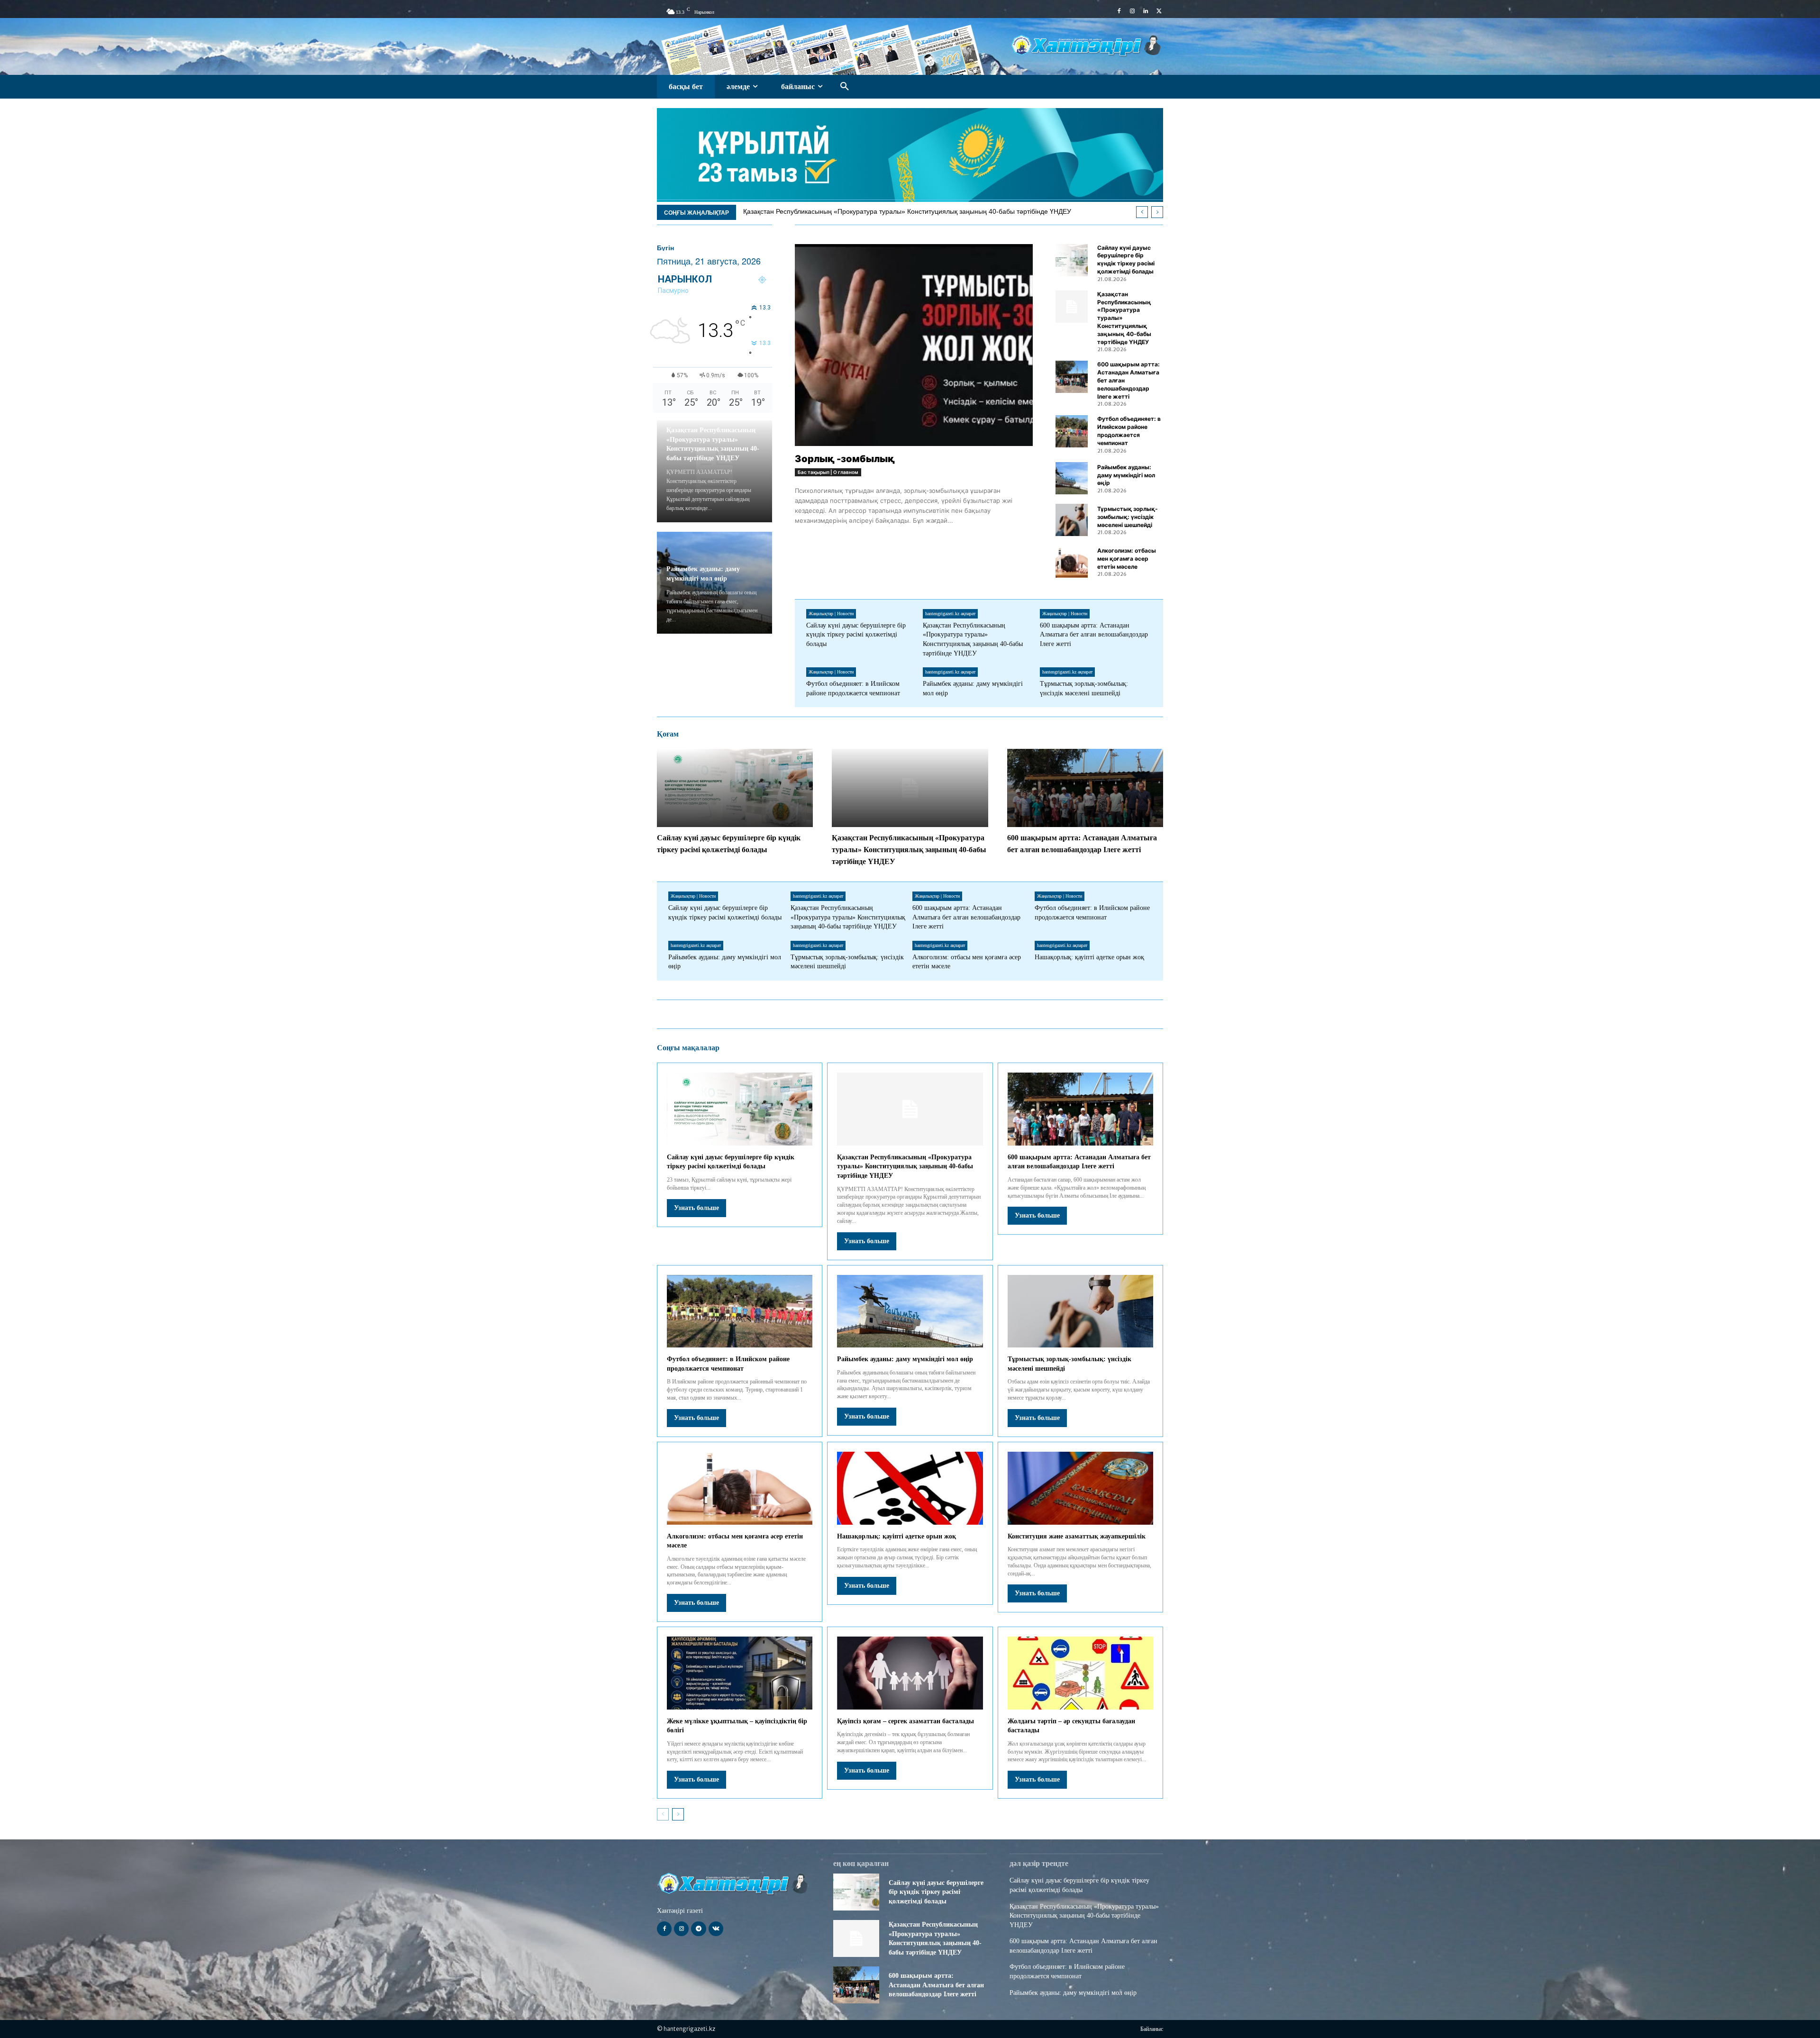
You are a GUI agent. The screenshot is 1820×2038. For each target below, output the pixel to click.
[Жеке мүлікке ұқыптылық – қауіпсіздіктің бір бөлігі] (740, 1673)
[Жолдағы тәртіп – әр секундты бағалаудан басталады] (1080, 1673)
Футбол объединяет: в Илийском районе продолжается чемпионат (855, 211)
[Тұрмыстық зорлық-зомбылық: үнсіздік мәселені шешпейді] (1072, 520)
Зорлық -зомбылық (845, 459)
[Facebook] (1119, 11)
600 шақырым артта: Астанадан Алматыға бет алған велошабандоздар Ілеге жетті (1094, 635)
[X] (1159, 11)
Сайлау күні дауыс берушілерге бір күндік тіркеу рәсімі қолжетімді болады (1126, 259)
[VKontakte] (716, 1929)
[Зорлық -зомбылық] (914, 345)
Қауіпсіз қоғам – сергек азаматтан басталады (905, 1721)
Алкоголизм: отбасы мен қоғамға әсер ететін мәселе (1127, 559)
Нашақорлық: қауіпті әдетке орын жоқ (1089, 957)
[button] (845, 87)
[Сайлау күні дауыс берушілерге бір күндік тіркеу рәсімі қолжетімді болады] (1072, 260)
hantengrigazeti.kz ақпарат (950, 614)
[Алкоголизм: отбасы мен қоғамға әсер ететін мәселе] (1072, 562)
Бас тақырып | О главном (828, 472)
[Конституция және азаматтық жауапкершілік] (1080, 1488)
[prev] (1142, 212)
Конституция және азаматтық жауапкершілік (1077, 1536)
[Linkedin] (1146, 11)
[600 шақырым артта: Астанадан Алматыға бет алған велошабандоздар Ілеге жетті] (1072, 377)
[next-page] (678, 1814)
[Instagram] (1132, 11)
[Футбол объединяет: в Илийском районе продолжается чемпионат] (1072, 431)
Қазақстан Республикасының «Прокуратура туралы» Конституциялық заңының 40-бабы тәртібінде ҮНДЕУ (909, 850)
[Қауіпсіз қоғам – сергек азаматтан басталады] (910, 1673)
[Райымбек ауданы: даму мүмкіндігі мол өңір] (1072, 478)
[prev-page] (663, 1814)
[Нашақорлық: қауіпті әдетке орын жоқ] (910, 1488)
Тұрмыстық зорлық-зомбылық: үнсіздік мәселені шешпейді (1128, 517)
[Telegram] (698, 1929)
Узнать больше (696, 1208)
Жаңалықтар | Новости (831, 614)
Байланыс (1152, 2029)
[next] (1157, 212)
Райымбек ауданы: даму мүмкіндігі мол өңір (1126, 475)
